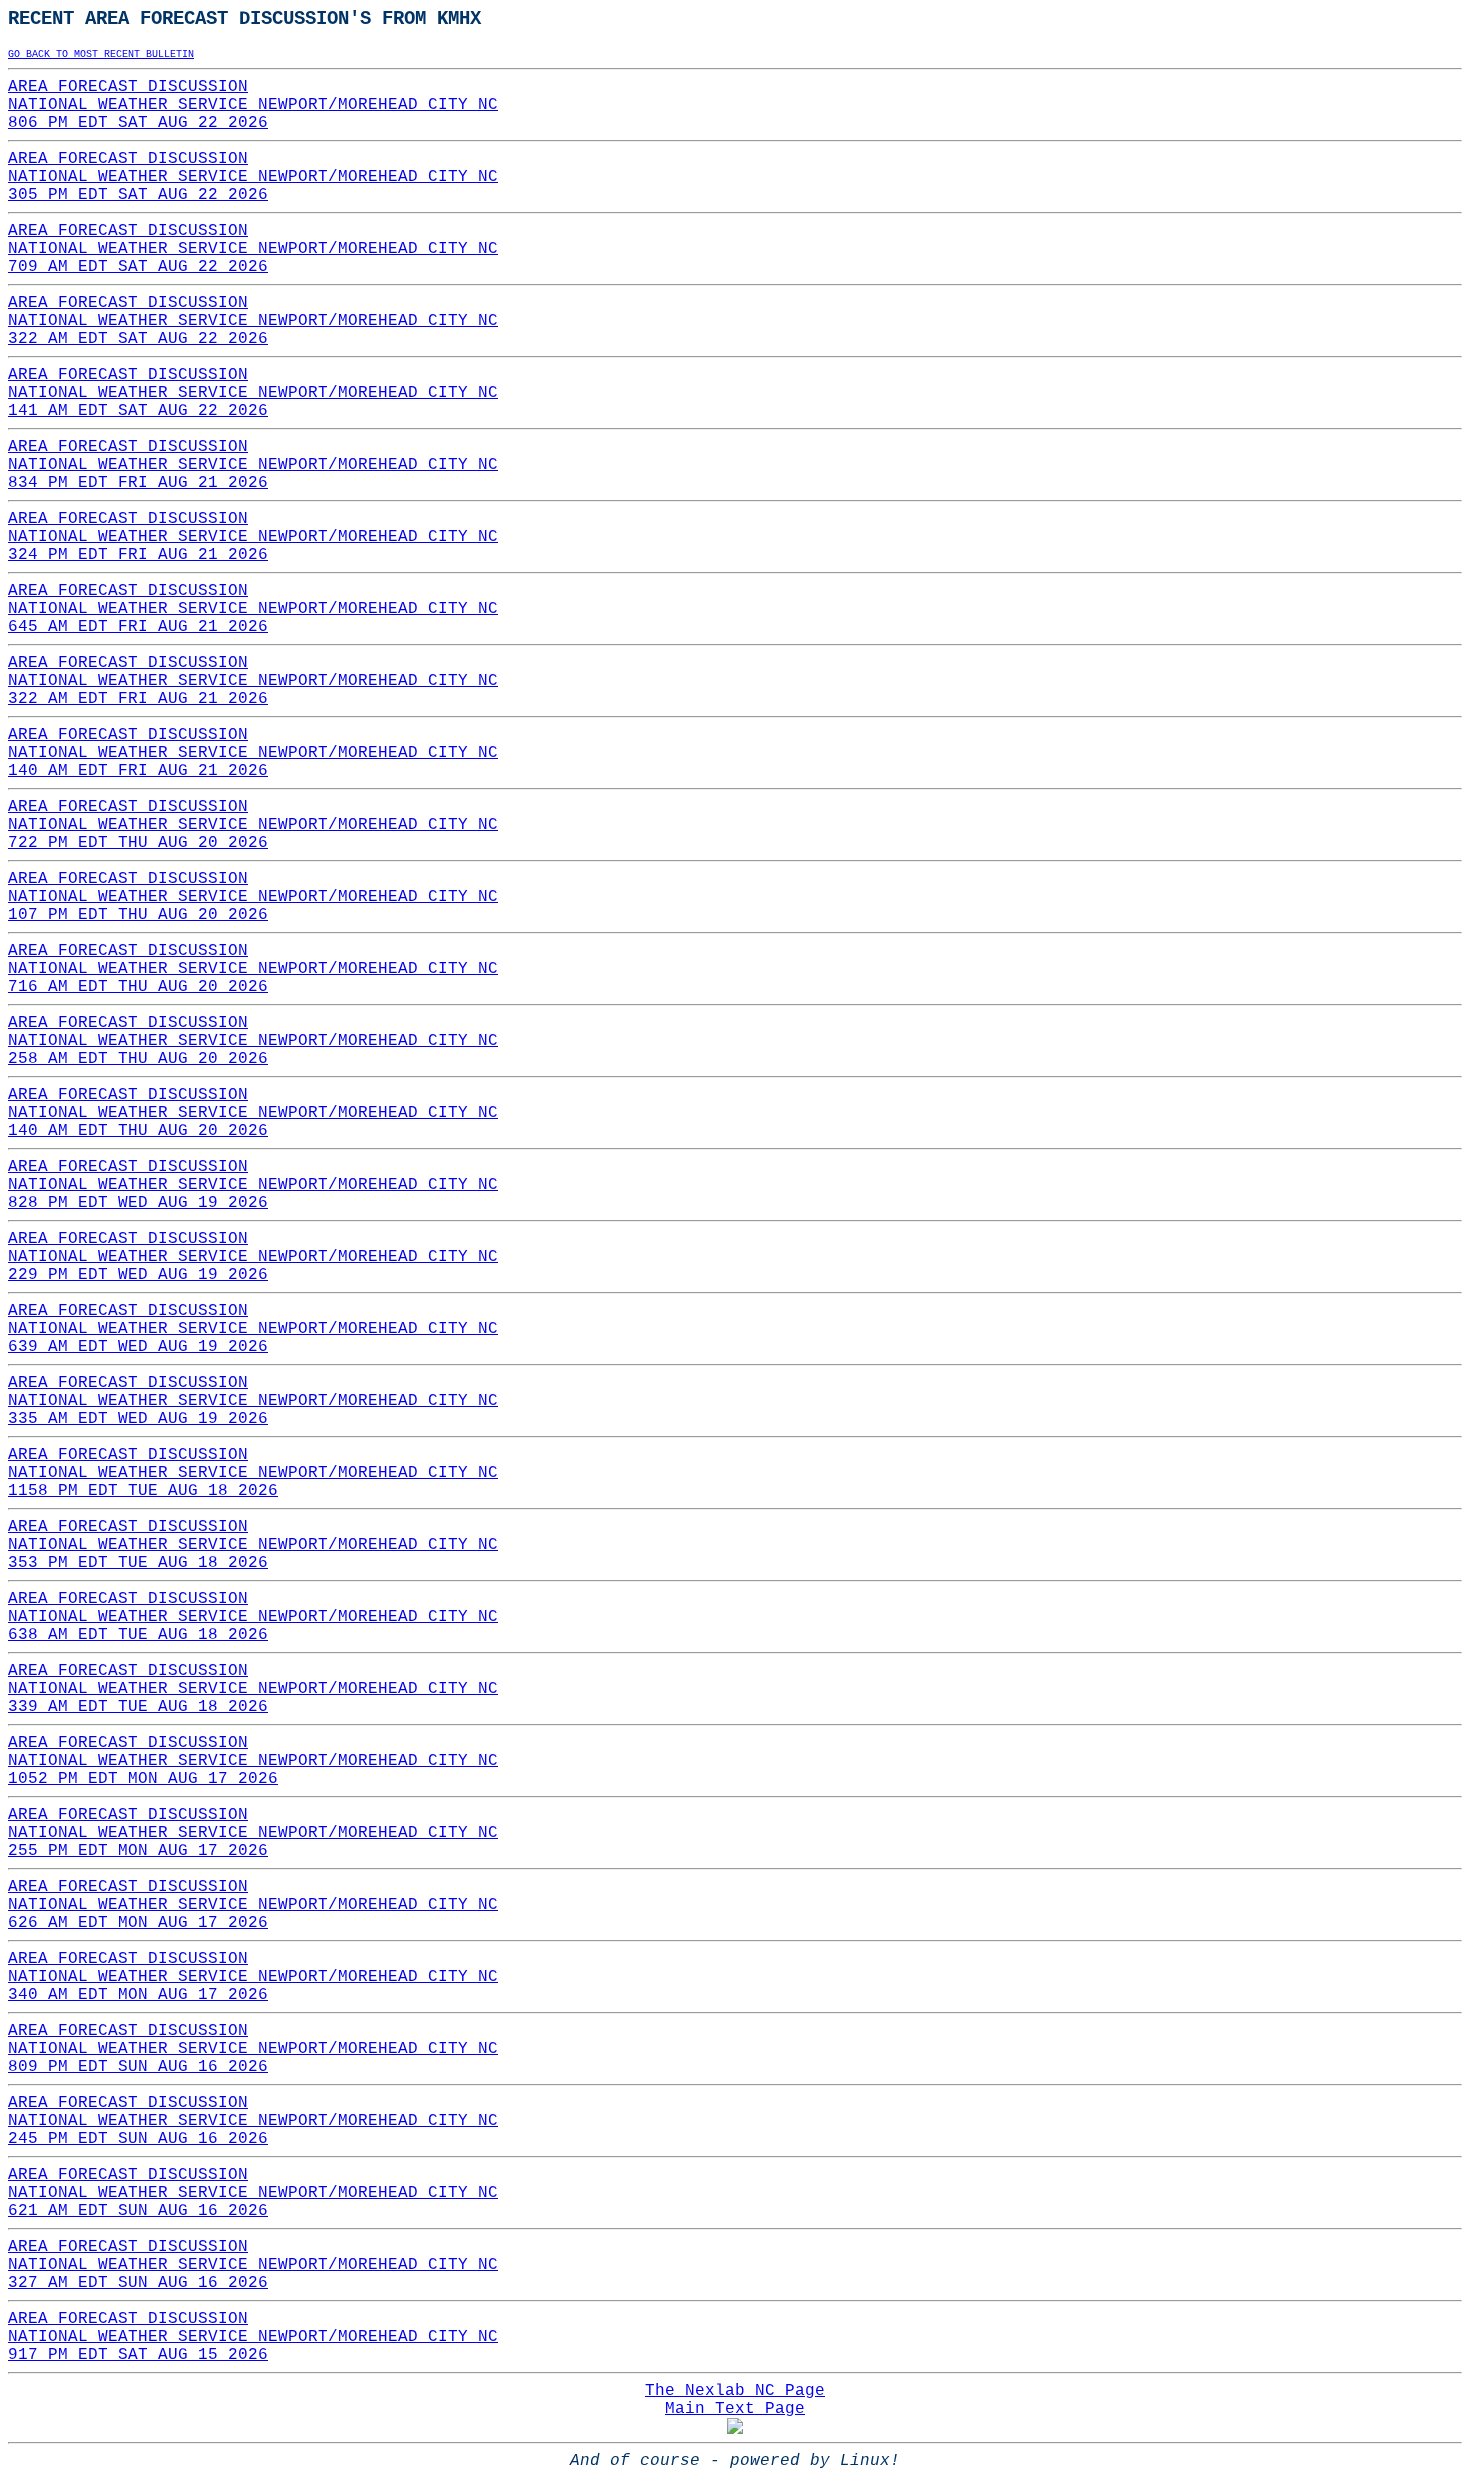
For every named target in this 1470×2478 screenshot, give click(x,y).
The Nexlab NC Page (735, 2391)
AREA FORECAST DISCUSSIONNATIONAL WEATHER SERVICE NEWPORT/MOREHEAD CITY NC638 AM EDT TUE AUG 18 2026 (253, 1617)
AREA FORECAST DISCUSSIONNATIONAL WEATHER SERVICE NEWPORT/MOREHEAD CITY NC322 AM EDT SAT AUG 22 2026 (253, 321)
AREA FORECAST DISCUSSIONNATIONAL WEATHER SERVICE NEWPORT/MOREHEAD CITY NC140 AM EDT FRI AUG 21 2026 (253, 753)
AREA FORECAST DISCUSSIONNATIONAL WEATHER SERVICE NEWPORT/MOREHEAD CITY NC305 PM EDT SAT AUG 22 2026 (253, 177)
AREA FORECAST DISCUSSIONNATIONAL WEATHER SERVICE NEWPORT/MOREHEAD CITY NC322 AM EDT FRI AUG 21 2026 (253, 681)
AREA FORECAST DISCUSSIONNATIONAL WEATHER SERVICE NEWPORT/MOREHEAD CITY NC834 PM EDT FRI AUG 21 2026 (253, 465)
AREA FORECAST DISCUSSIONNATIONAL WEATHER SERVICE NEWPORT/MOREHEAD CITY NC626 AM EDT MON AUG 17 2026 (253, 1905)
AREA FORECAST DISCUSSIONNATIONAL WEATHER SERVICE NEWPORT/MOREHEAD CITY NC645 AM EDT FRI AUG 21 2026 (253, 609)
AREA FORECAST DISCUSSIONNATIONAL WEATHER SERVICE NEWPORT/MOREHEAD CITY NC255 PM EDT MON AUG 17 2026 (253, 1833)
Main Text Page (735, 2409)
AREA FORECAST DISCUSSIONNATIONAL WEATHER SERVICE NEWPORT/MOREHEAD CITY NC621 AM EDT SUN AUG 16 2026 (253, 2193)
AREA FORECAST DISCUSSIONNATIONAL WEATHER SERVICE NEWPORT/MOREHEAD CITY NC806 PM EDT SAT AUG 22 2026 (253, 105)
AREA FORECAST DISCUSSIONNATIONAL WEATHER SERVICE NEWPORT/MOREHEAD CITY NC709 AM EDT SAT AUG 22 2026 (253, 249)
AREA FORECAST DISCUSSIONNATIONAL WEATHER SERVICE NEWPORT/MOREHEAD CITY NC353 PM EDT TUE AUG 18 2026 (253, 1545)
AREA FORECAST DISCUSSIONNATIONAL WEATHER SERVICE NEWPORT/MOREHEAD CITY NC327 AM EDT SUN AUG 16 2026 (253, 2265)
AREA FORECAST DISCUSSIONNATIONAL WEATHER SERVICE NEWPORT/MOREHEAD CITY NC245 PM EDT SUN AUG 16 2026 (253, 2121)
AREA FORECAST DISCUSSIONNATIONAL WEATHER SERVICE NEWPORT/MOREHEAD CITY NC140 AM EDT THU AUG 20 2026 (253, 1113)
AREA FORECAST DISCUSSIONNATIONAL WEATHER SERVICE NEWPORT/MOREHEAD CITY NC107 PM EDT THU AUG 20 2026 (253, 897)
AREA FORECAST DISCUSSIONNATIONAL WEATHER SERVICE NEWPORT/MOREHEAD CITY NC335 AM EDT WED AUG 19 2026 (253, 1401)
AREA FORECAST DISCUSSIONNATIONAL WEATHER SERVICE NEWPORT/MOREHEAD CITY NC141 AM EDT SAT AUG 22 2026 (253, 393)
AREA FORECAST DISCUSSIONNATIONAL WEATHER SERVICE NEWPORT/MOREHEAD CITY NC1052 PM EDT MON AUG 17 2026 (253, 1761)
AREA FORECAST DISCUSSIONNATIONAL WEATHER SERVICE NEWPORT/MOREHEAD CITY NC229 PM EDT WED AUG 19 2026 (253, 1257)
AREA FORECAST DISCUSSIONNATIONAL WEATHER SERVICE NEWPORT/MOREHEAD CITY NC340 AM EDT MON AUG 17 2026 (253, 1977)
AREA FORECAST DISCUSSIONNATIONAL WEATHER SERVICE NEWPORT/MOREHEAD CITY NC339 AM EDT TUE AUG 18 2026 (253, 1689)
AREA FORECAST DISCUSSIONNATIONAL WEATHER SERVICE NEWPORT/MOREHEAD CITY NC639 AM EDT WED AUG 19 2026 (253, 1329)
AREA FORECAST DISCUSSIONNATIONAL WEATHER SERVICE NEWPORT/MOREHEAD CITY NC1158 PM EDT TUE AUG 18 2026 (253, 1473)
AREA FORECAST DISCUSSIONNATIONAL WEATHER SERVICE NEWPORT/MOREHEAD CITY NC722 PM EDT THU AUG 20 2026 (253, 825)
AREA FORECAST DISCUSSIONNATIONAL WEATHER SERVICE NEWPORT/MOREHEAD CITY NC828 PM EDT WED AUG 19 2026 (253, 1185)
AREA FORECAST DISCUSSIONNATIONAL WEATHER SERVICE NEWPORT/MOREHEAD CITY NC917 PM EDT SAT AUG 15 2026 (253, 2337)
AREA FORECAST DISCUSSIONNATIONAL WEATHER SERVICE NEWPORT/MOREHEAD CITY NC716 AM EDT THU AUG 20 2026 (253, 969)
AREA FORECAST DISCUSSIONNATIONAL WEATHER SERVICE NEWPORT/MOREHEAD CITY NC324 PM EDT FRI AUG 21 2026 (253, 537)
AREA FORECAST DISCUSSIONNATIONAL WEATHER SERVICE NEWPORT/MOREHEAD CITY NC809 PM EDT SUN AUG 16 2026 (253, 2049)
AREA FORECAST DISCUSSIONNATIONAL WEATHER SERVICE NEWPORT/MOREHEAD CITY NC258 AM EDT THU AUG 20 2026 (253, 1041)
